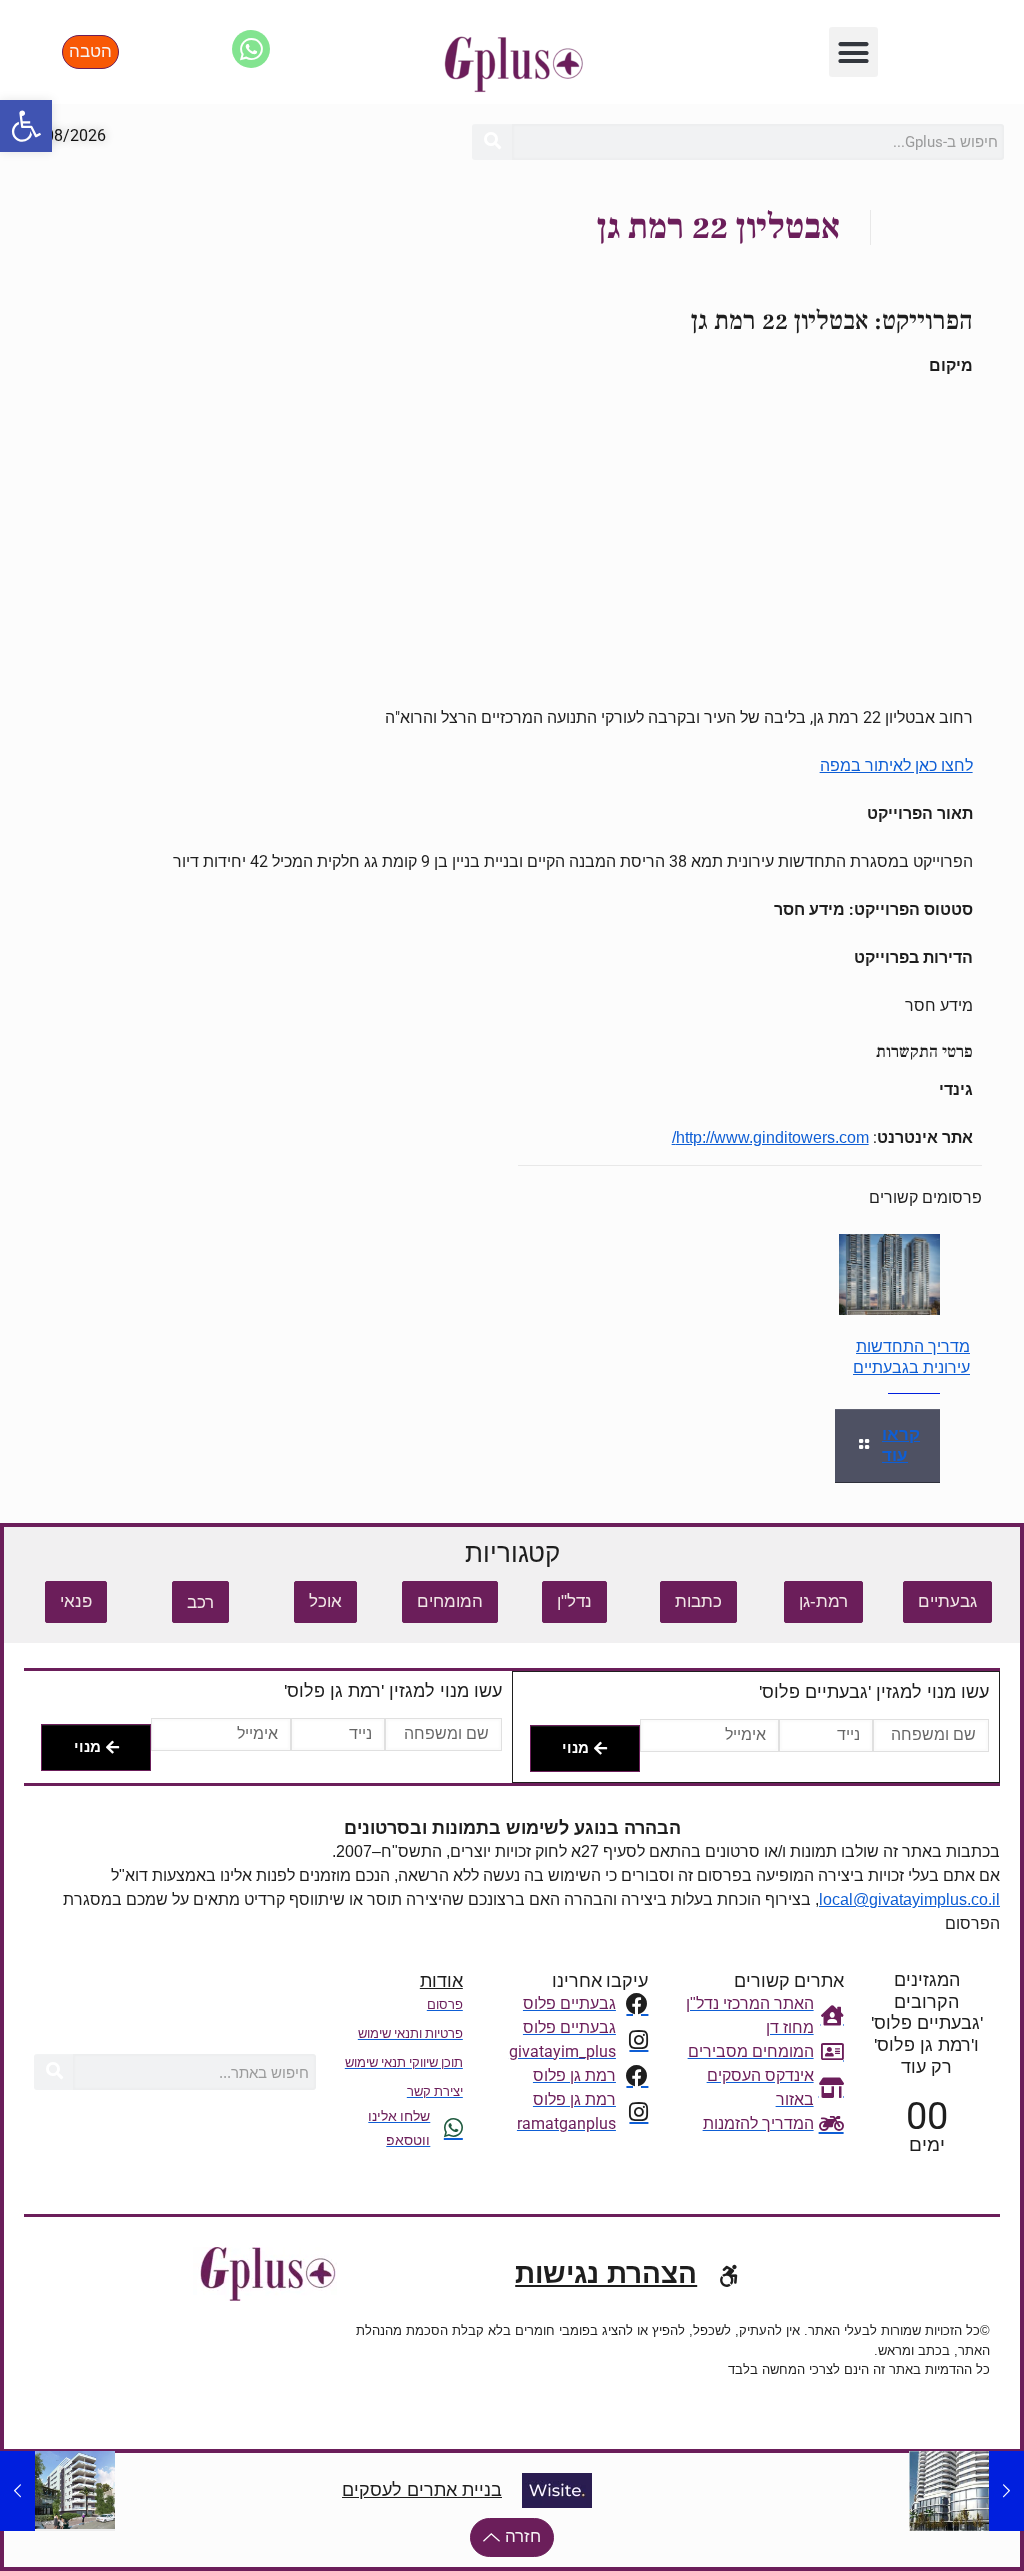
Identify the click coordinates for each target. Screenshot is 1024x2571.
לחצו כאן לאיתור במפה (896, 765)
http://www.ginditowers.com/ (770, 1137)
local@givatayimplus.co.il (909, 1899)
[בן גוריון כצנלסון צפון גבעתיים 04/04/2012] (1006, 2491)
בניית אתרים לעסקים (422, 2490)
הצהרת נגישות (606, 2273)
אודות (441, 1981)
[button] (26, 126)
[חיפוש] (492, 142)
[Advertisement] (512, 542)
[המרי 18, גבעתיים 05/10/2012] (17, 2491)
